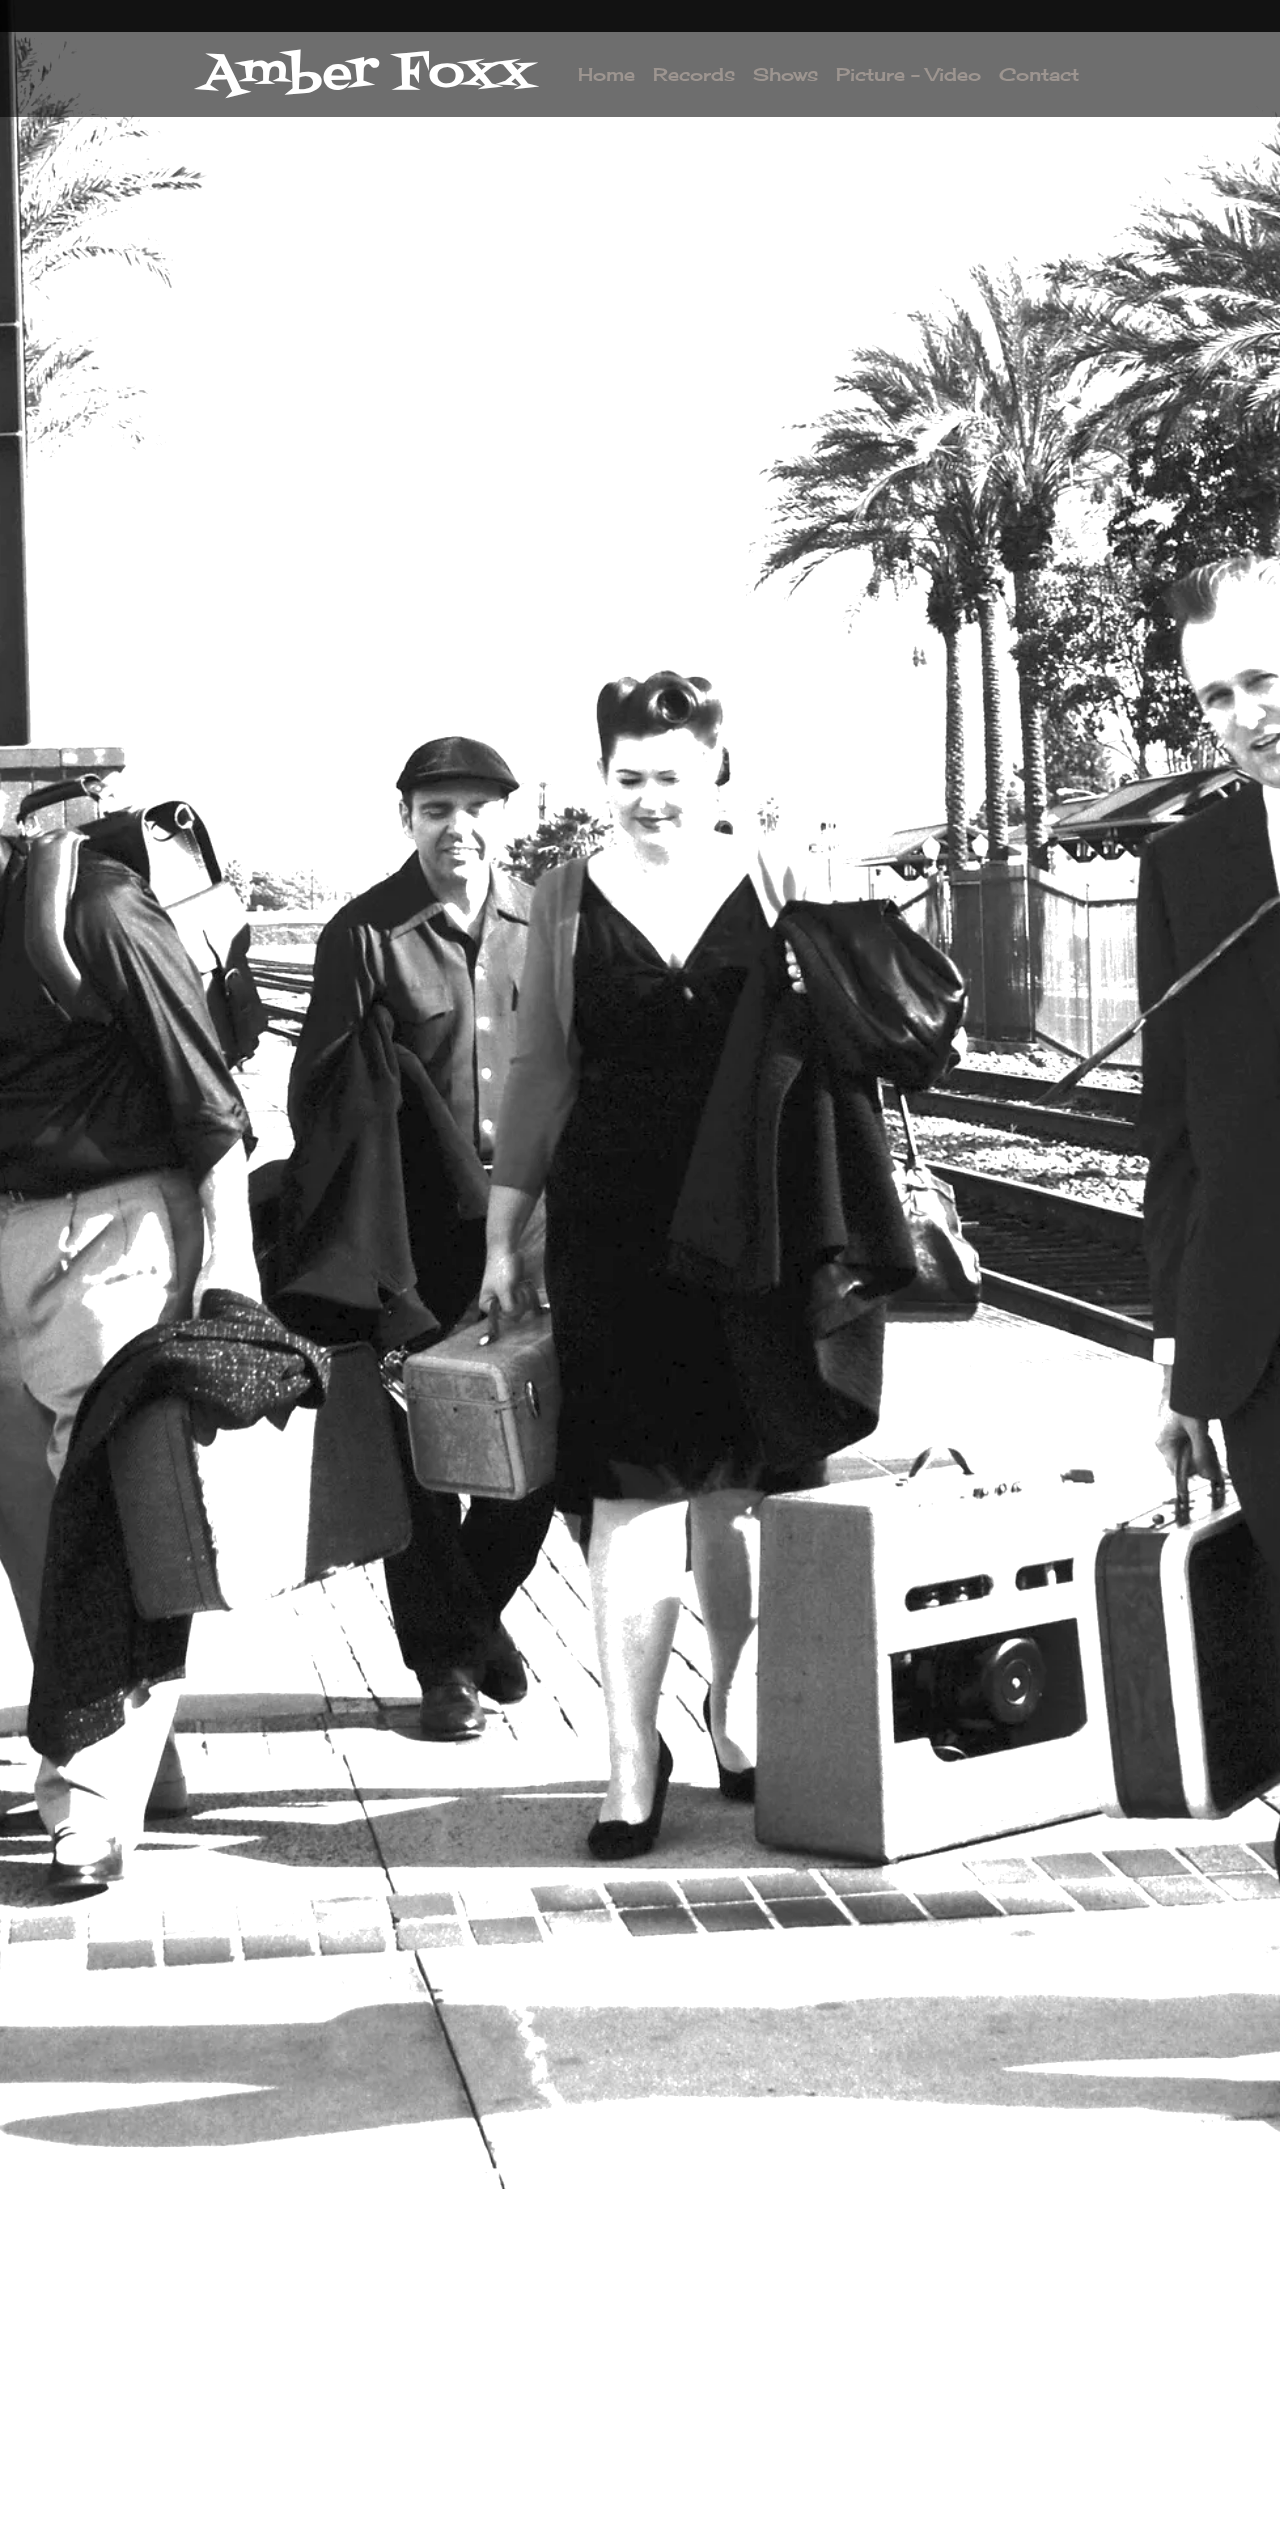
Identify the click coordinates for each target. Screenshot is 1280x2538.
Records (694, 74)
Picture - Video (908, 74)
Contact (1039, 74)
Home (606, 74)
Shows (785, 74)
